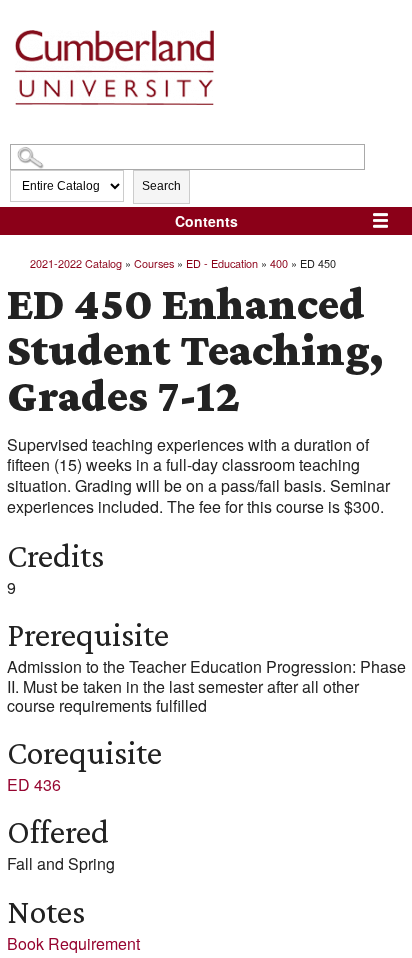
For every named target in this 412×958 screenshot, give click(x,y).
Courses (154, 263)
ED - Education (222, 263)
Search (161, 186)
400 (279, 263)
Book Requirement (73, 943)
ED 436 (34, 784)
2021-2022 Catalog (76, 263)
